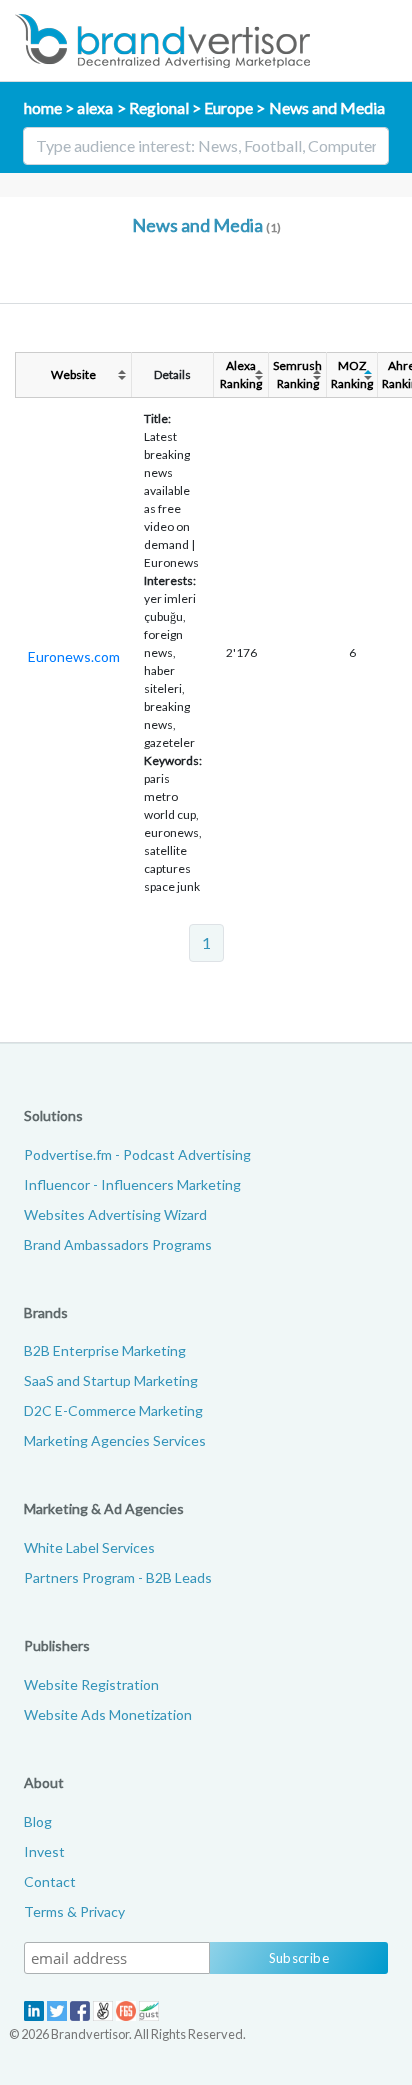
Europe (228, 107)
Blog (38, 1821)
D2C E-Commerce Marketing (113, 1410)
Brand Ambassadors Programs (118, 1244)
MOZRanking (352, 374)
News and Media (326, 107)
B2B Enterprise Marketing (105, 1350)
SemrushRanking (297, 374)
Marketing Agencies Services (115, 1440)
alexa (95, 107)
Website (73, 374)
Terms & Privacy (74, 1911)
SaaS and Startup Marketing (111, 1380)
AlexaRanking (241, 374)
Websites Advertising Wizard (115, 1214)
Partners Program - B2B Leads (118, 1577)
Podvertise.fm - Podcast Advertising (137, 1154)
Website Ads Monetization (108, 1714)
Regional (158, 107)
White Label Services (89, 1547)
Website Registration (91, 1684)
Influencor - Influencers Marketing (132, 1184)
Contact (50, 1881)
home (43, 107)
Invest (44, 1851)
